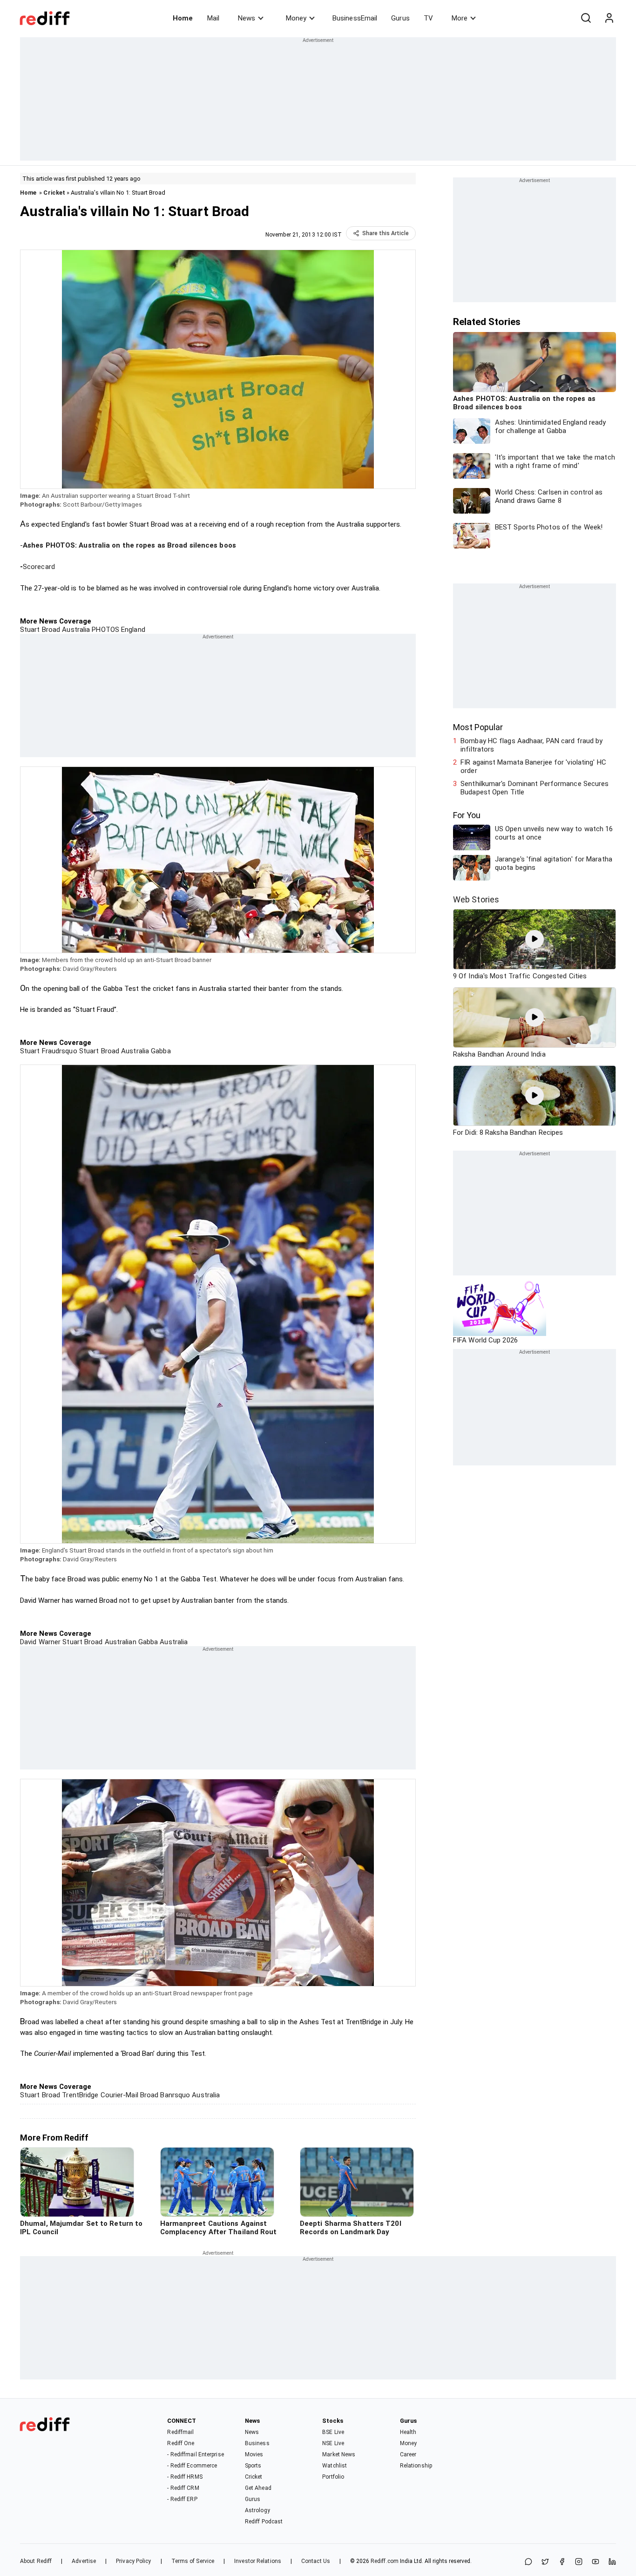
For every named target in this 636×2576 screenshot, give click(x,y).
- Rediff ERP (182, 2499)
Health (408, 2432)
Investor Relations (258, 2561)
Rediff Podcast (264, 2522)
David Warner (40, 1642)
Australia (75, 630)
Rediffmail (180, 2432)
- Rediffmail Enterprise (195, 2454)
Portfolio (333, 2477)
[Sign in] (609, 18)
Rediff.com (385, 2561)
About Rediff (36, 2561)
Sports (253, 2466)
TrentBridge (79, 2095)
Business (257, 2443)
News (247, 18)
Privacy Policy (133, 2561)
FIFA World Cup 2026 (485, 1340)
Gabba (160, 1051)
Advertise (84, 2561)
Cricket (54, 193)
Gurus (400, 18)
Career (408, 2454)
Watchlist (335, 2466)
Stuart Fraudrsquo (49, 1051)
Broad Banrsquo (164, 2095)
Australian (120, 1642)
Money (296, 18)
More (460, 18)
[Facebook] (562, 2562)
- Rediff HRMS (185, 2477)
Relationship (416, 2466)
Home (183, 18)
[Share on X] (545, 2562)
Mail (213, 18)
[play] (535, 939)
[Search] (586, 18)
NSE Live (333, 2443)
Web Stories (476, 899)
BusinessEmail (355, 18)
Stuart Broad (40, 630)
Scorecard (39, 567)
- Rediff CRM (183, 2488)
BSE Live (333, 2432)
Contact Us (316, 2561)
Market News (339, 2454)
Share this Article (386, 233)
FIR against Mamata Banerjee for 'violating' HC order (533, 766)
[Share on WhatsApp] (528, 2562)
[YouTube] (595, 2562)
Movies (254, 2454)
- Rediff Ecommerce (192, 2466)
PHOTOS (105, 630)
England (132, 630)
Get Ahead (258, 2488)
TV (428, 18)
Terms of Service (193, 2561)
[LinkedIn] (612, 2562)
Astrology (257, 2510)
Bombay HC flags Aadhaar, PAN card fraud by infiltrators (531, 745)
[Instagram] (579, 2562)
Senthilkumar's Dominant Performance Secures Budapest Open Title (535, 788)
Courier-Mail (118, 2095)
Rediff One (181, 2443)
